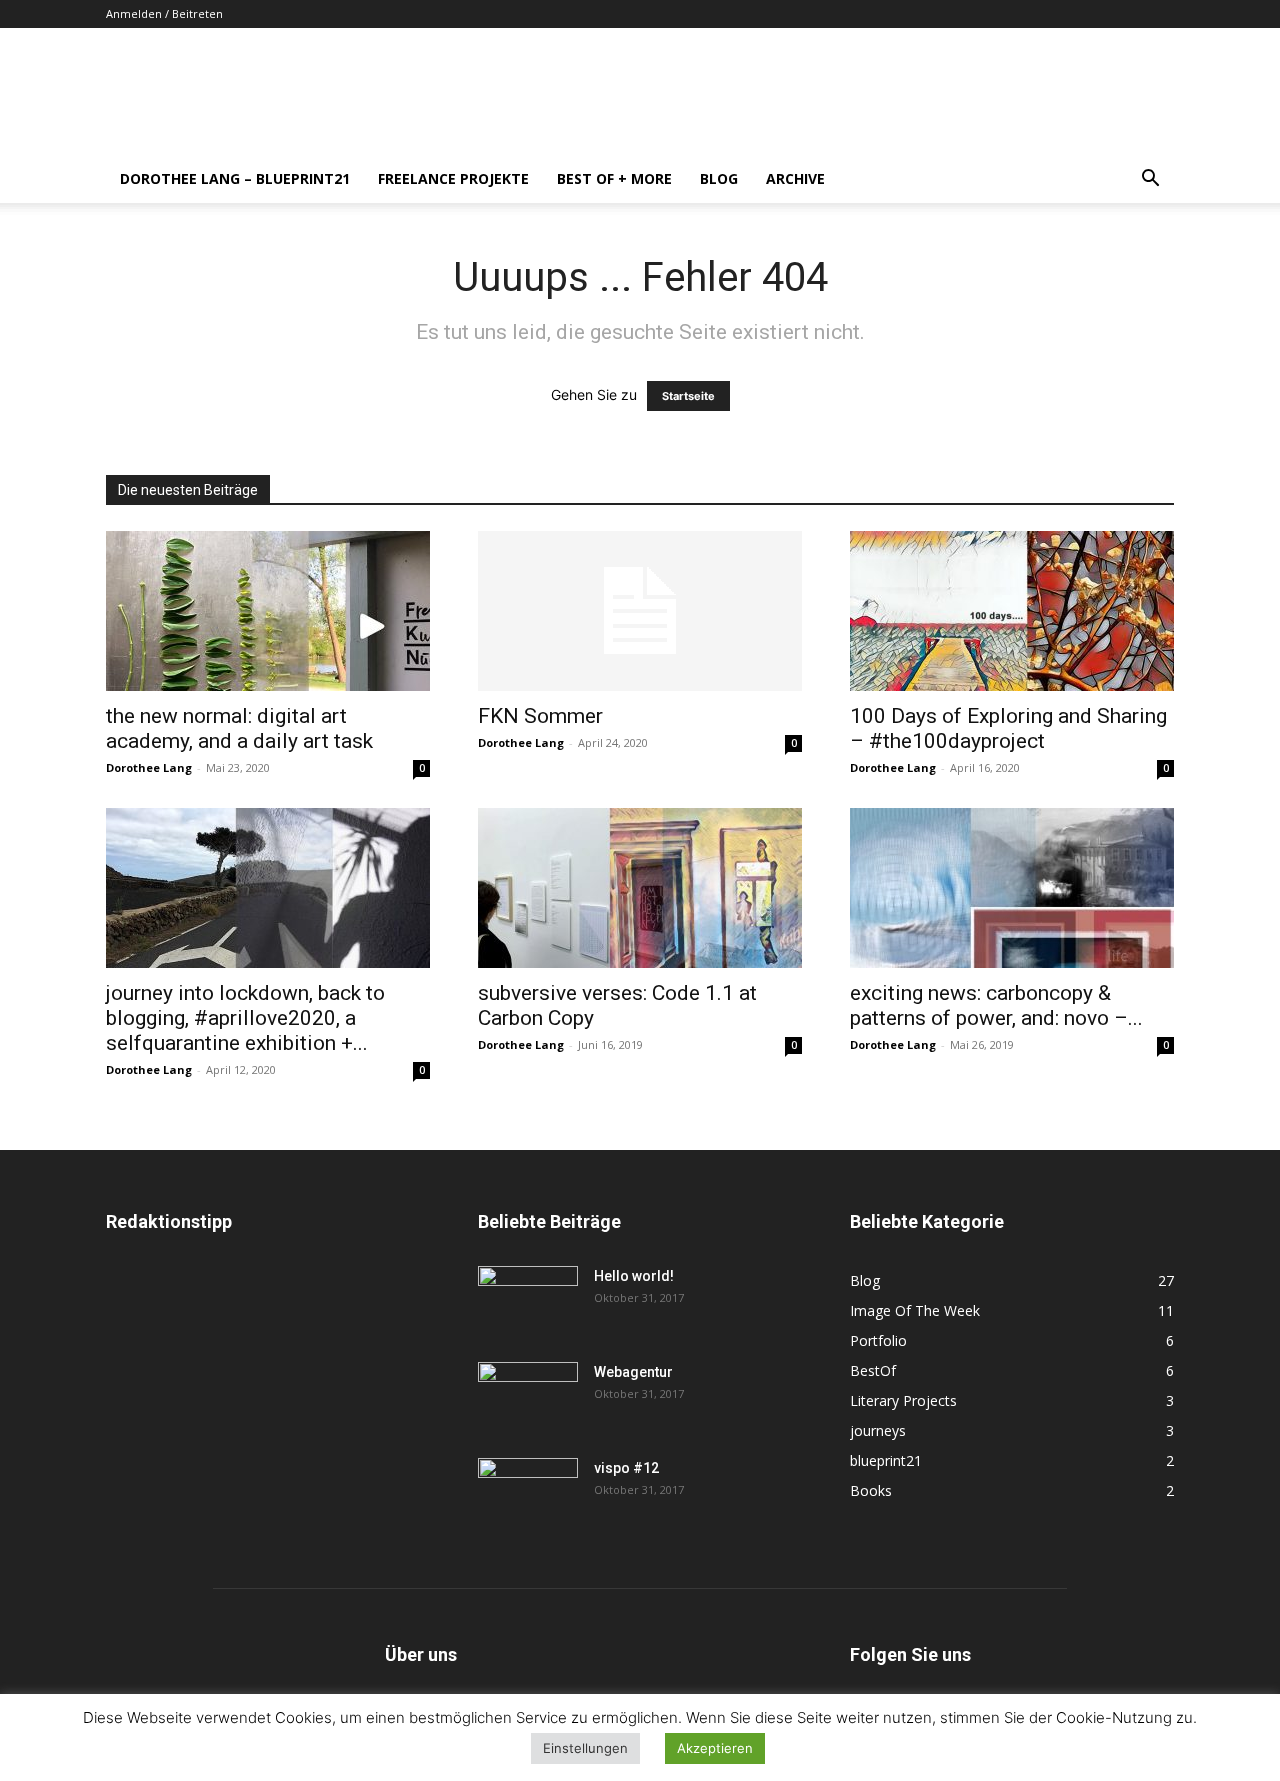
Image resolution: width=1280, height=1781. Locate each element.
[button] (1150, 180)
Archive (795, 178)
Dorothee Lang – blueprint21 (235, 178)
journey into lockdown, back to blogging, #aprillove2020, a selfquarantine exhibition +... (245, 1018)
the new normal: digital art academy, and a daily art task (239, 728)
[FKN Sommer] (640, 611)
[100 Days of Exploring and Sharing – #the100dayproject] (1012, 611)
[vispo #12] (528, 1493)
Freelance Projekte (453, 178)
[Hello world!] (528, 1301)
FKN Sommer (540, 716)
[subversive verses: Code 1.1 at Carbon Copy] (640, 888)
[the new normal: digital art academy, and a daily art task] (268, 611)
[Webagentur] (528, 1397)
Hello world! (634, 1276)
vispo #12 (626, 1468)
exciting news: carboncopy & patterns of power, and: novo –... (996, 1005)
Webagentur (633, 1372)
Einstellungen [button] (585, 1748)
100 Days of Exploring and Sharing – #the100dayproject (1008, 728)
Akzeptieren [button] (715, 1748)
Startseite (688, 396)
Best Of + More (614, 178)
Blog (719, 178)
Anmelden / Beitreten (164, 13)
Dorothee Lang (149, 767)
